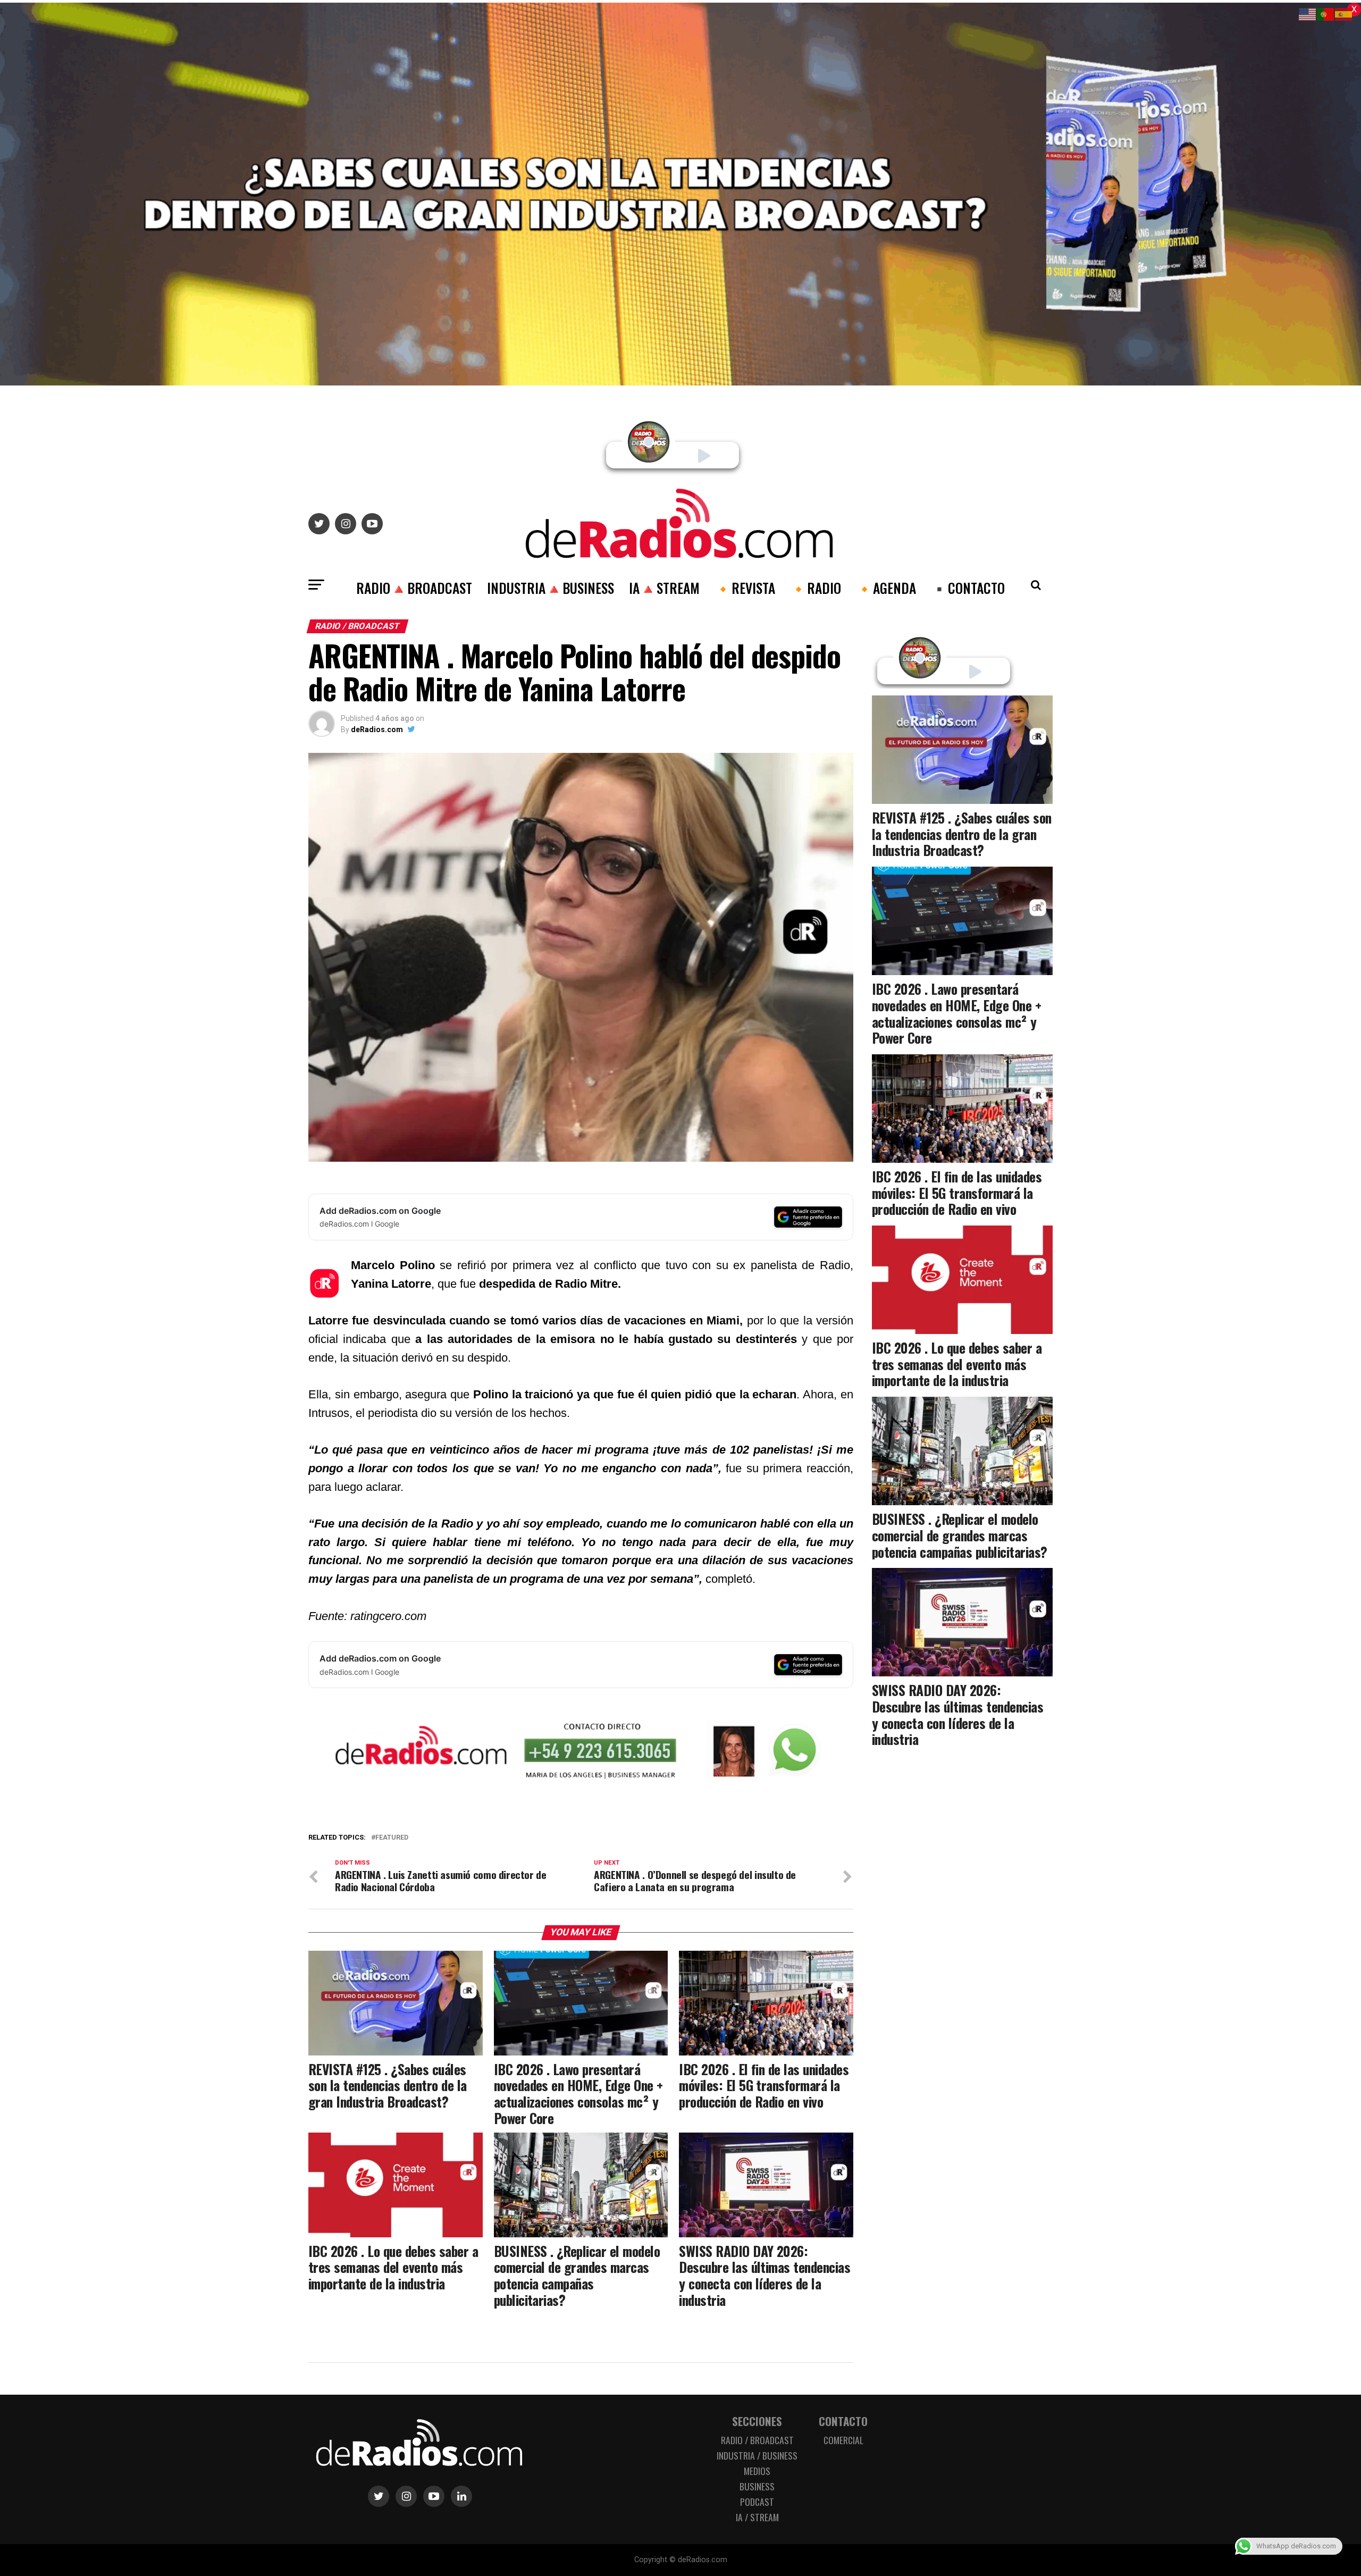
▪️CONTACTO (968, 588)
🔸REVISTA (745, 588)
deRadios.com (377, 729)
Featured (392, 1838)
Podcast (757, 2502)
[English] (1308, 14)
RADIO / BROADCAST (757, 2440)
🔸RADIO (816, 588)
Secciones (757, 2421)
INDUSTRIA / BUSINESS (757, 2455)
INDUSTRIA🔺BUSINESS (551, 588)
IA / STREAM (757, 2517)
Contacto (843, 2421)
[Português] (1326, 14)
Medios (757, 2471)
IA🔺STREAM (664, 588)
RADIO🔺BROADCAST (414, 588)
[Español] (1344, 14)
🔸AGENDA (886, 588)
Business (757, 2486)
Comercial (843, 2440)
